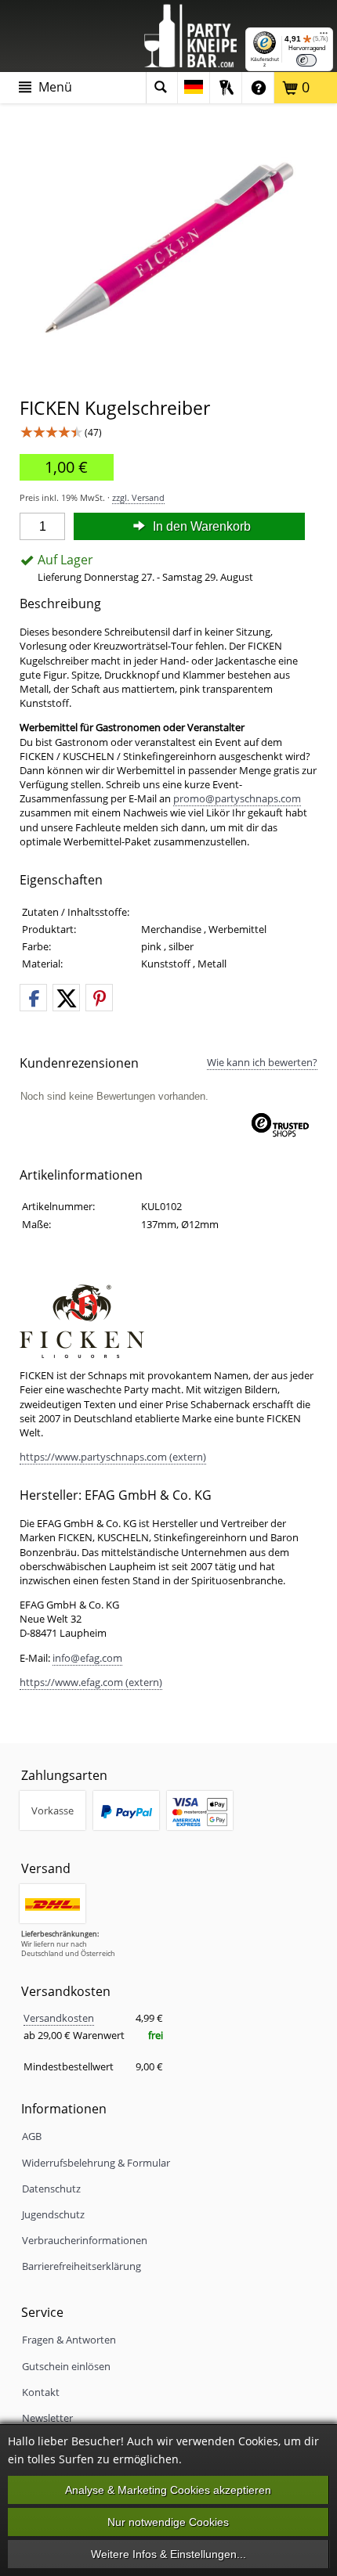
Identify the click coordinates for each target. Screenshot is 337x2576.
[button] (33, 998)
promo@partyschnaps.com (237, 798)
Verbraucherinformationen (85, 2240)
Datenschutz (51, 2189)
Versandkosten (59, 2018)
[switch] (306, 60)
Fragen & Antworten (69, 2340)
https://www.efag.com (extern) (91, 1682)
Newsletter (47, 2418)
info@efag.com (87, 1658)
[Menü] (324, 37)
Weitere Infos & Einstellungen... (168, 2554)
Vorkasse (53, 1810)
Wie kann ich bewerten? (262, 1062)
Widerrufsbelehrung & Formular (96, 2163)
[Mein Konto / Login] (226, 88)
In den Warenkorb (200, 526)
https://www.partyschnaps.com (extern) (113, 1457)
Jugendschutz (53, 2214)
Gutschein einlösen (66, 2366)
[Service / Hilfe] (258, 88)
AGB (32, 2136)
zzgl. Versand (138, 497)
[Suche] (161, 88)
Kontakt (41, 2392)
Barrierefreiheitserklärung (82, 2266)
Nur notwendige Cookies (168, 2522)
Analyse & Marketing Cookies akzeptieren (168, 2490)
